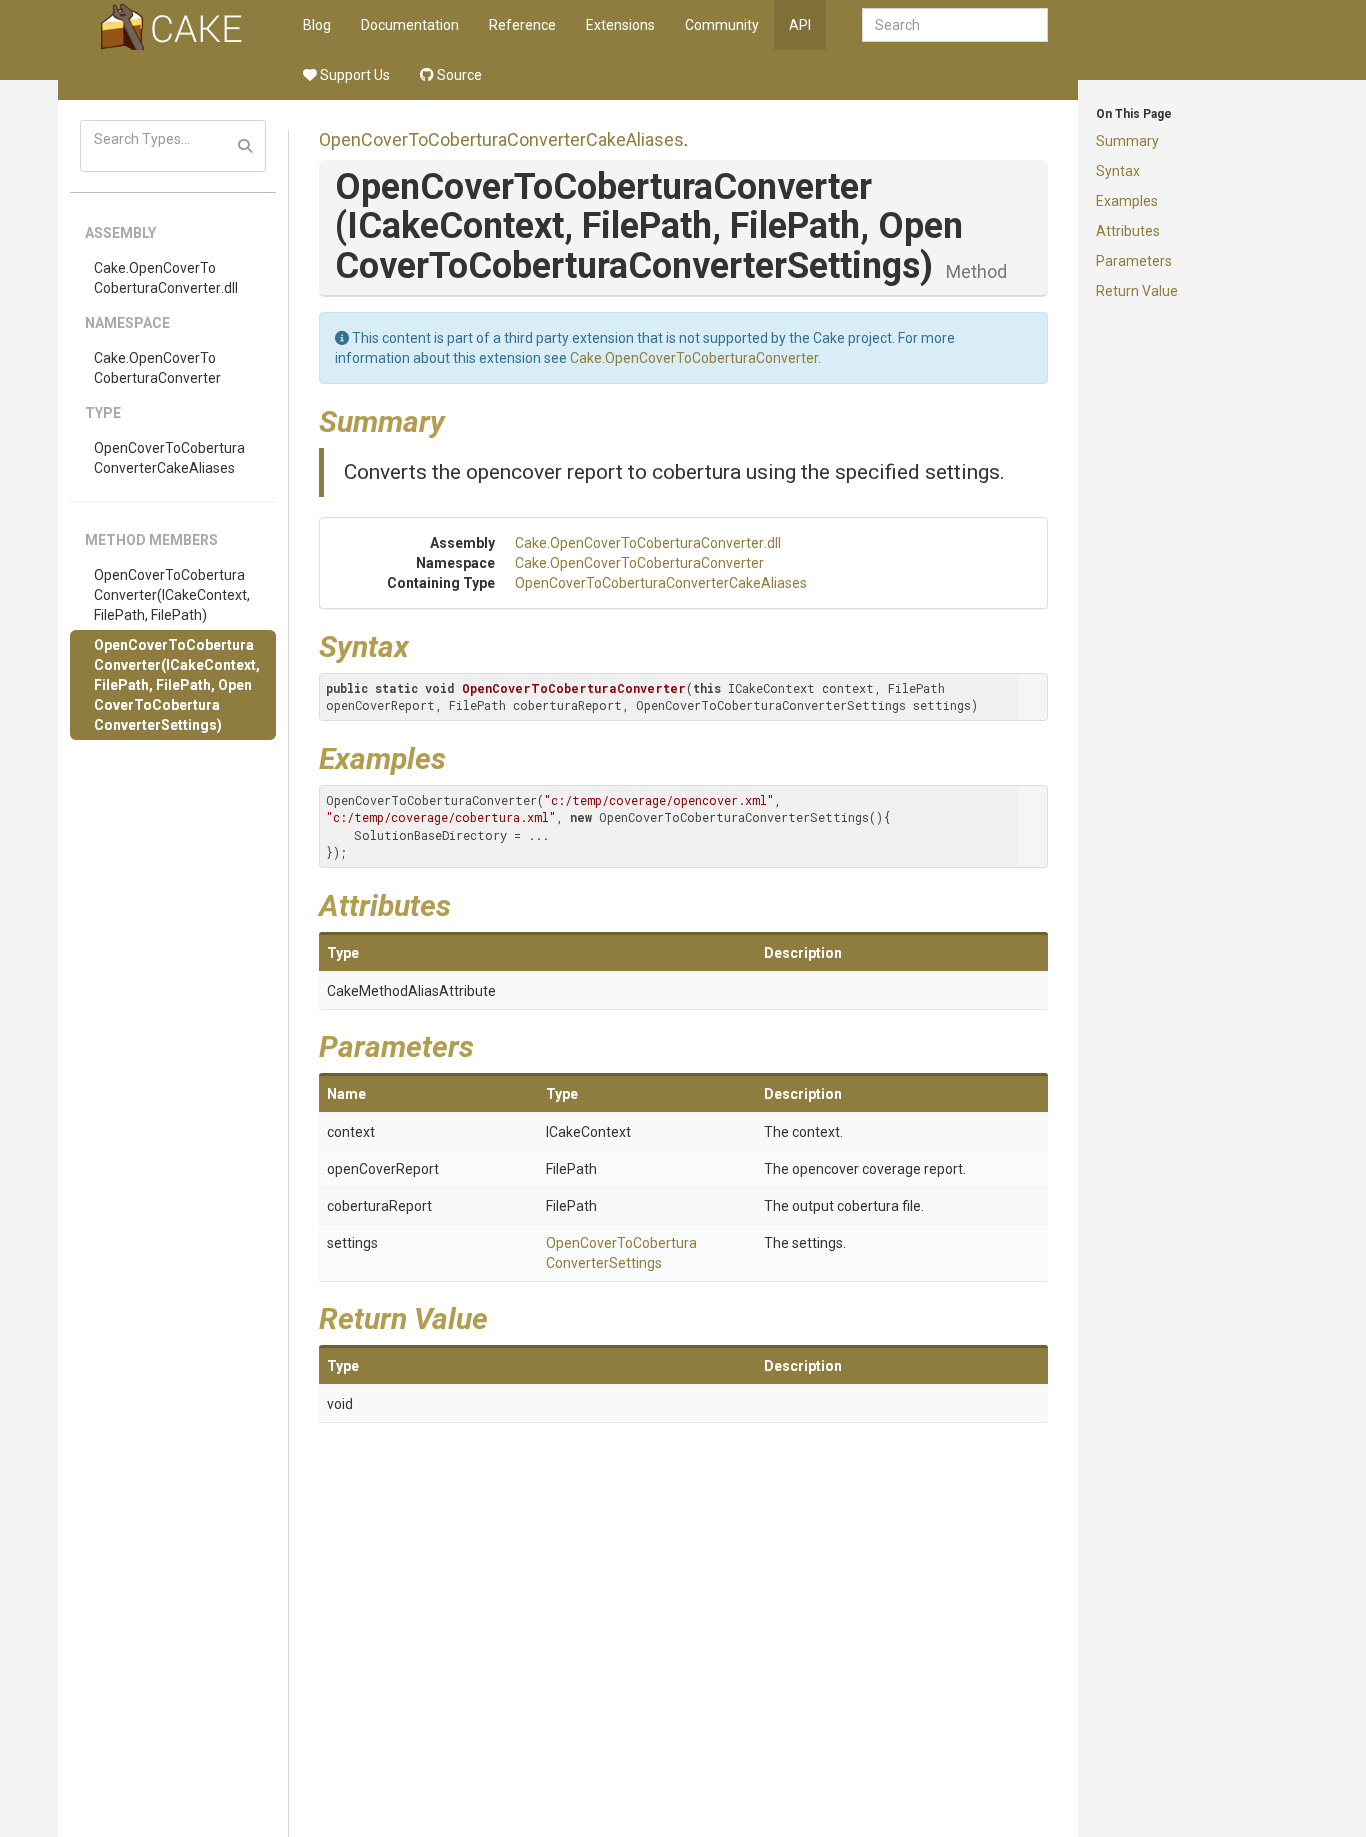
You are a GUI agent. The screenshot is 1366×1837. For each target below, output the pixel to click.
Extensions (620, 25)
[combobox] (955, 25)
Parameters (1134, 261)
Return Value (1137, 291)
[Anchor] (460, 419)
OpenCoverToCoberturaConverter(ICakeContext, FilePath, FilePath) (172, 595)
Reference (522, 25)
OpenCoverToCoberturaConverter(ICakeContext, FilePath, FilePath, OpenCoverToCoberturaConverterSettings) (177, 685)
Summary (1127, 141)
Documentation (410, 25)
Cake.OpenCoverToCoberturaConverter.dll (166, 278)
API (800, 25)
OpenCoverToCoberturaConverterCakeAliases (169, 458)
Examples (1127, 201)
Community (722, 25)
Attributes (1128, 231)
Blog (317, 25)
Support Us (353, 75)
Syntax (1118, 171)
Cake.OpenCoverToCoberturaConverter (157, 368)
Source (458, 75)
